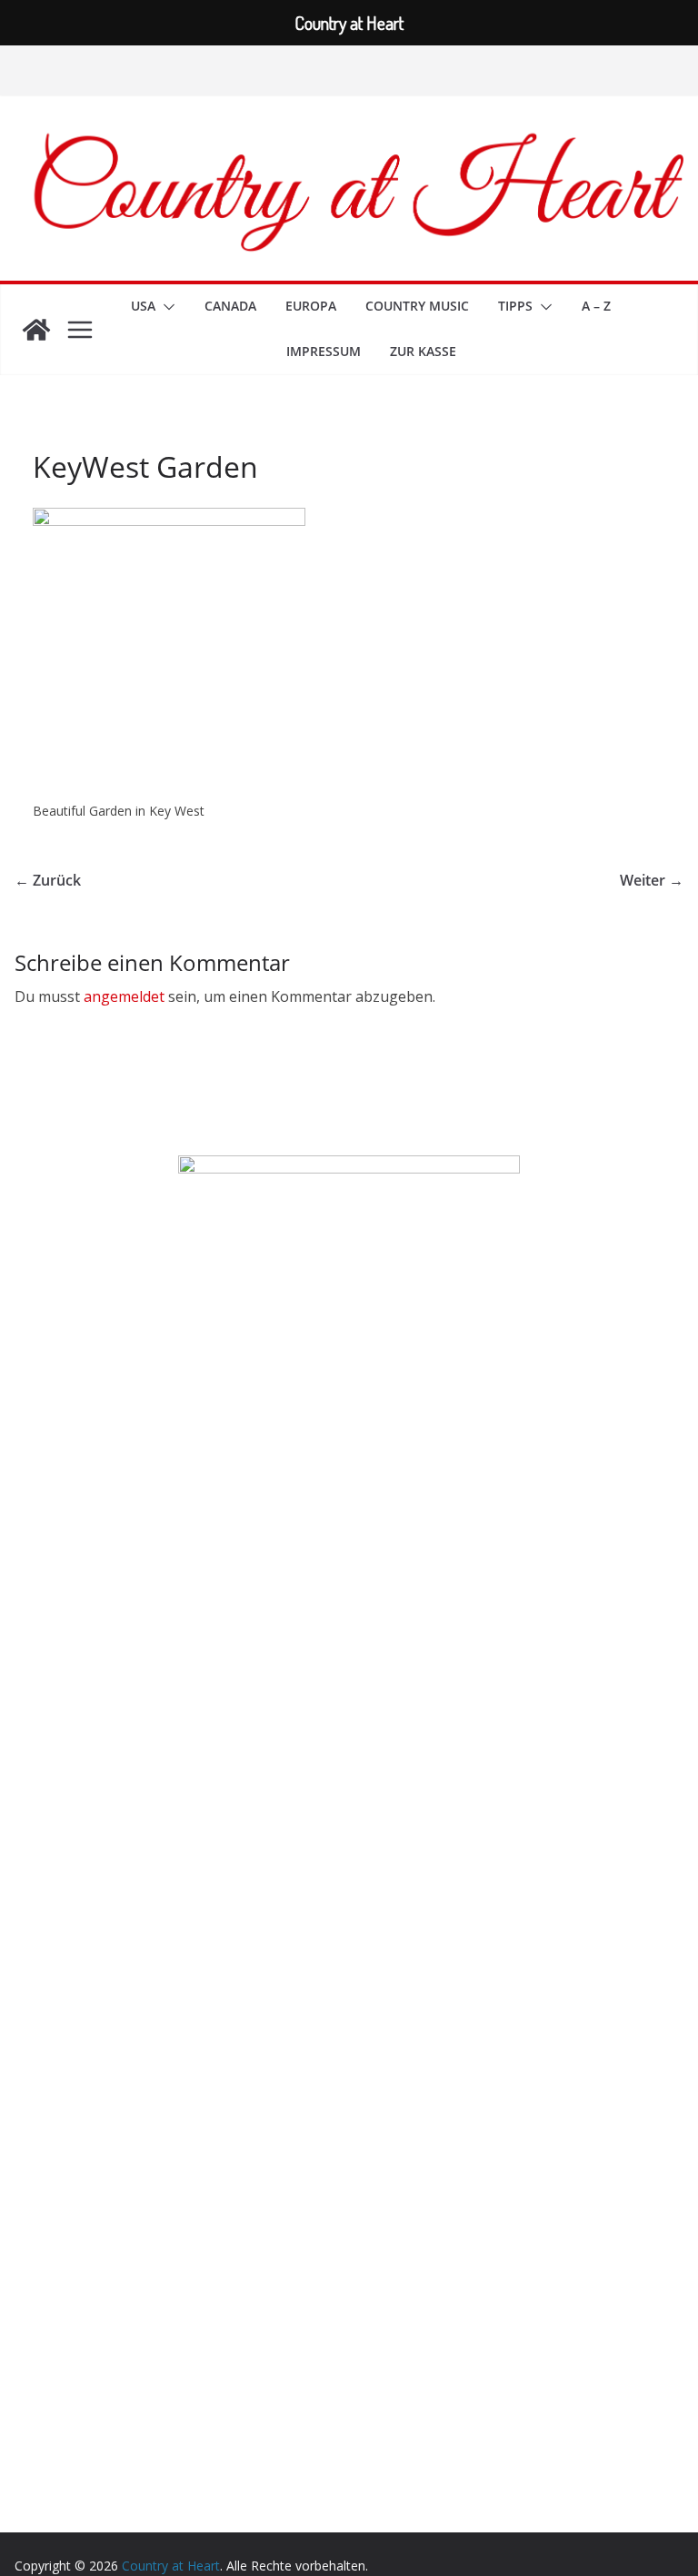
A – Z (596, 306)
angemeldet (124, 996)
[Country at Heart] (36, 330)
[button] (165, 307)
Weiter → (652, 880)
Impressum (324, 351)
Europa (311, 306)
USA (143, 306)
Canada (230, 306)
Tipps (515, 306)
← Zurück (48, 880)
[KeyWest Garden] (169, 519)
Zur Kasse (423, 351)
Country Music (417, 306)
